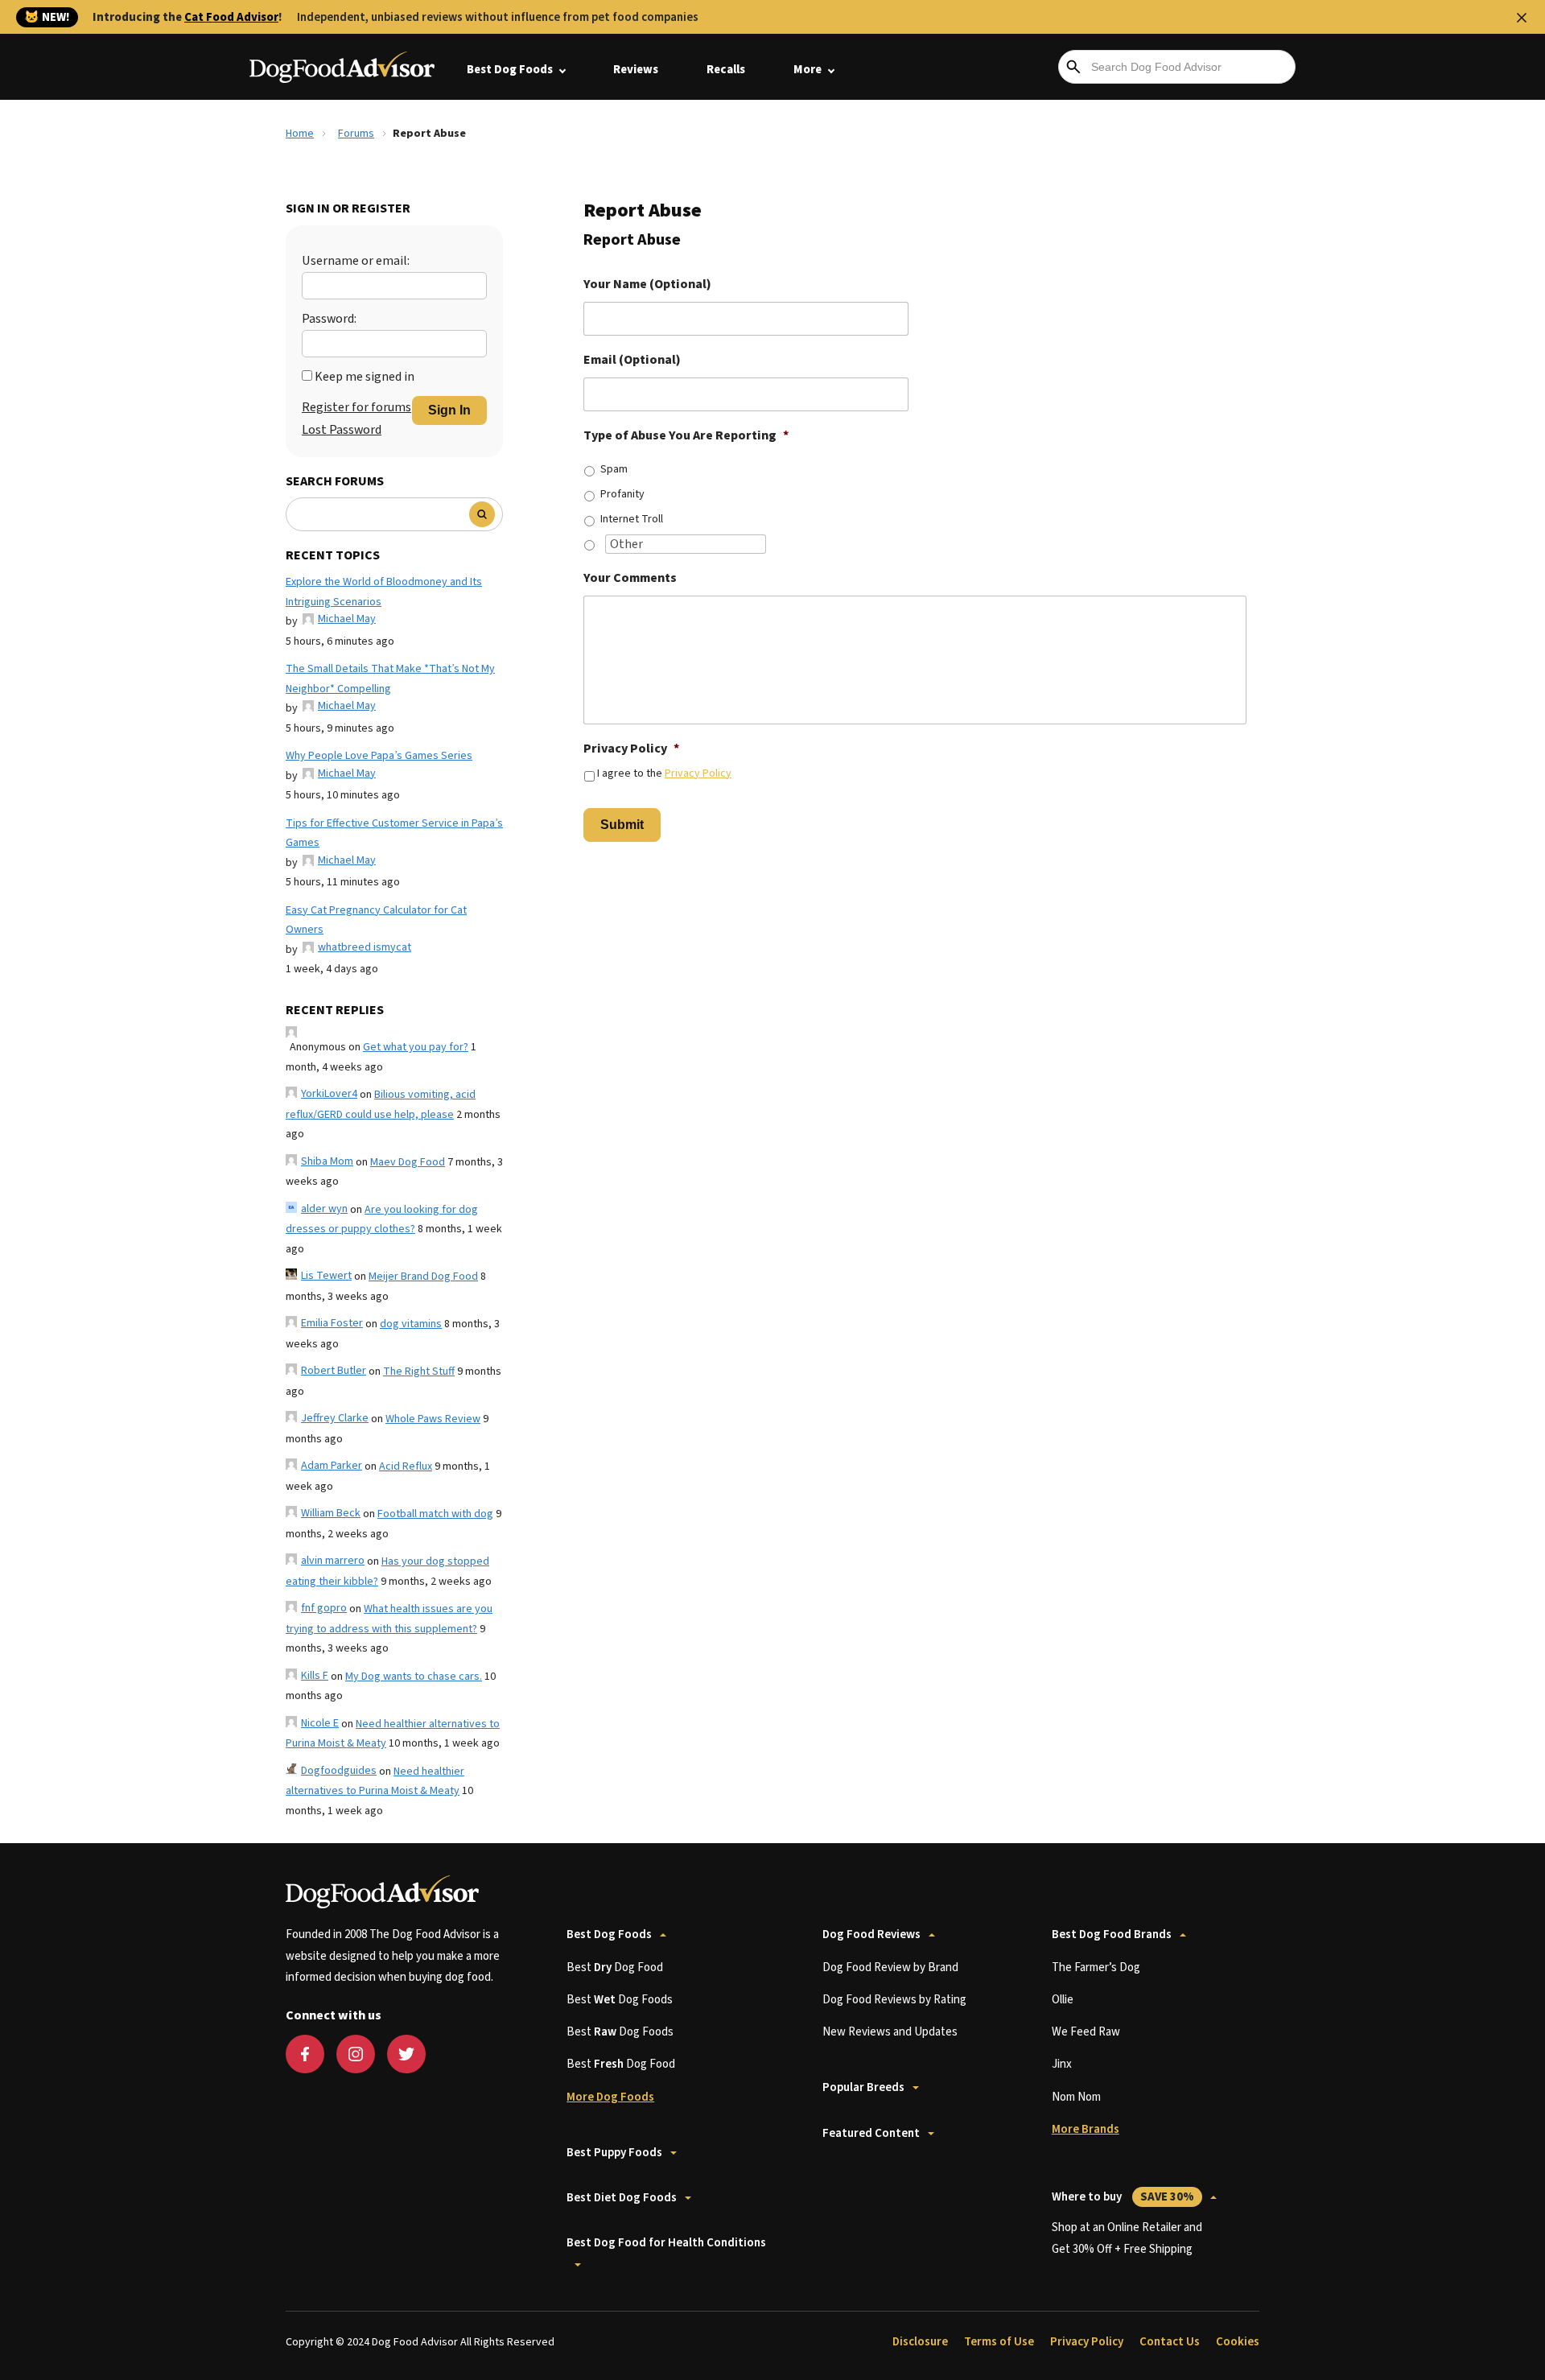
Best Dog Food (615, 1968)
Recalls (726, 70)
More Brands (1086, 2129)
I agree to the (664, 773)
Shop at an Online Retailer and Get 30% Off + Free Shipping (1127, 2238)
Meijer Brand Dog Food (423, 1277)
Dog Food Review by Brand (890, 1968)
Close (1522, 18)
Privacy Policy (631, 749)
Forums (356, 134)
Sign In (449, 410)
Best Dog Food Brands (1112, 1935)
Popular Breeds (863, 2087)
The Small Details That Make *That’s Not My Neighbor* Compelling (390, 679)
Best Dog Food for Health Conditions (666, 2243)
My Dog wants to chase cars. (414, 1677)
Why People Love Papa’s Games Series (379, 756)
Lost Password (342, 430)
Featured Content (871, 2133)
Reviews (636, 70)
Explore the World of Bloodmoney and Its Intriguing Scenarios (384, 592)
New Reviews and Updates (890, 2032)
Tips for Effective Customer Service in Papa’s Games (394, 833)
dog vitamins (411, 1324)
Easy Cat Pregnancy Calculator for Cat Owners (376, 920)
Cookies (1238, 2342)
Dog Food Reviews (871, 1935)
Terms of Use (999, 2342)
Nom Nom (1076, 2097)
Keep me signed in (365, 377)
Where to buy (1123, 2197)
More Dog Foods (610, 2097)
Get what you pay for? (416, 1047)
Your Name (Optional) (647, 285)
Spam (614, 469)
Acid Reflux (406, 1466)
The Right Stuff (419, 1371)
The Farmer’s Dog (1096, 1968)
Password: (329, 319)
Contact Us (1170, 2342)
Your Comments (630, 578)
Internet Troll (632, 519)
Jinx (1062, 2064)
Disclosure (920, 2342)
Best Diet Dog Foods (622, 2198)
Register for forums (356, 407)
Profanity (622, 494)
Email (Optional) (632, 360)
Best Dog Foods (510, 70)
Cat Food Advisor (231, 17)
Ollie (1063, 2000)
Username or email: (356, 261)
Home (300, 134)
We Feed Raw (1086, 2032)
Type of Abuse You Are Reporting (686, 436)
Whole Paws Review (433, 1419)
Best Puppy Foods (614, 2153)
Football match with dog (435, 1514)
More (808, 70)
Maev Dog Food (408, 1162)
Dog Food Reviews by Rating (894, 2000)
